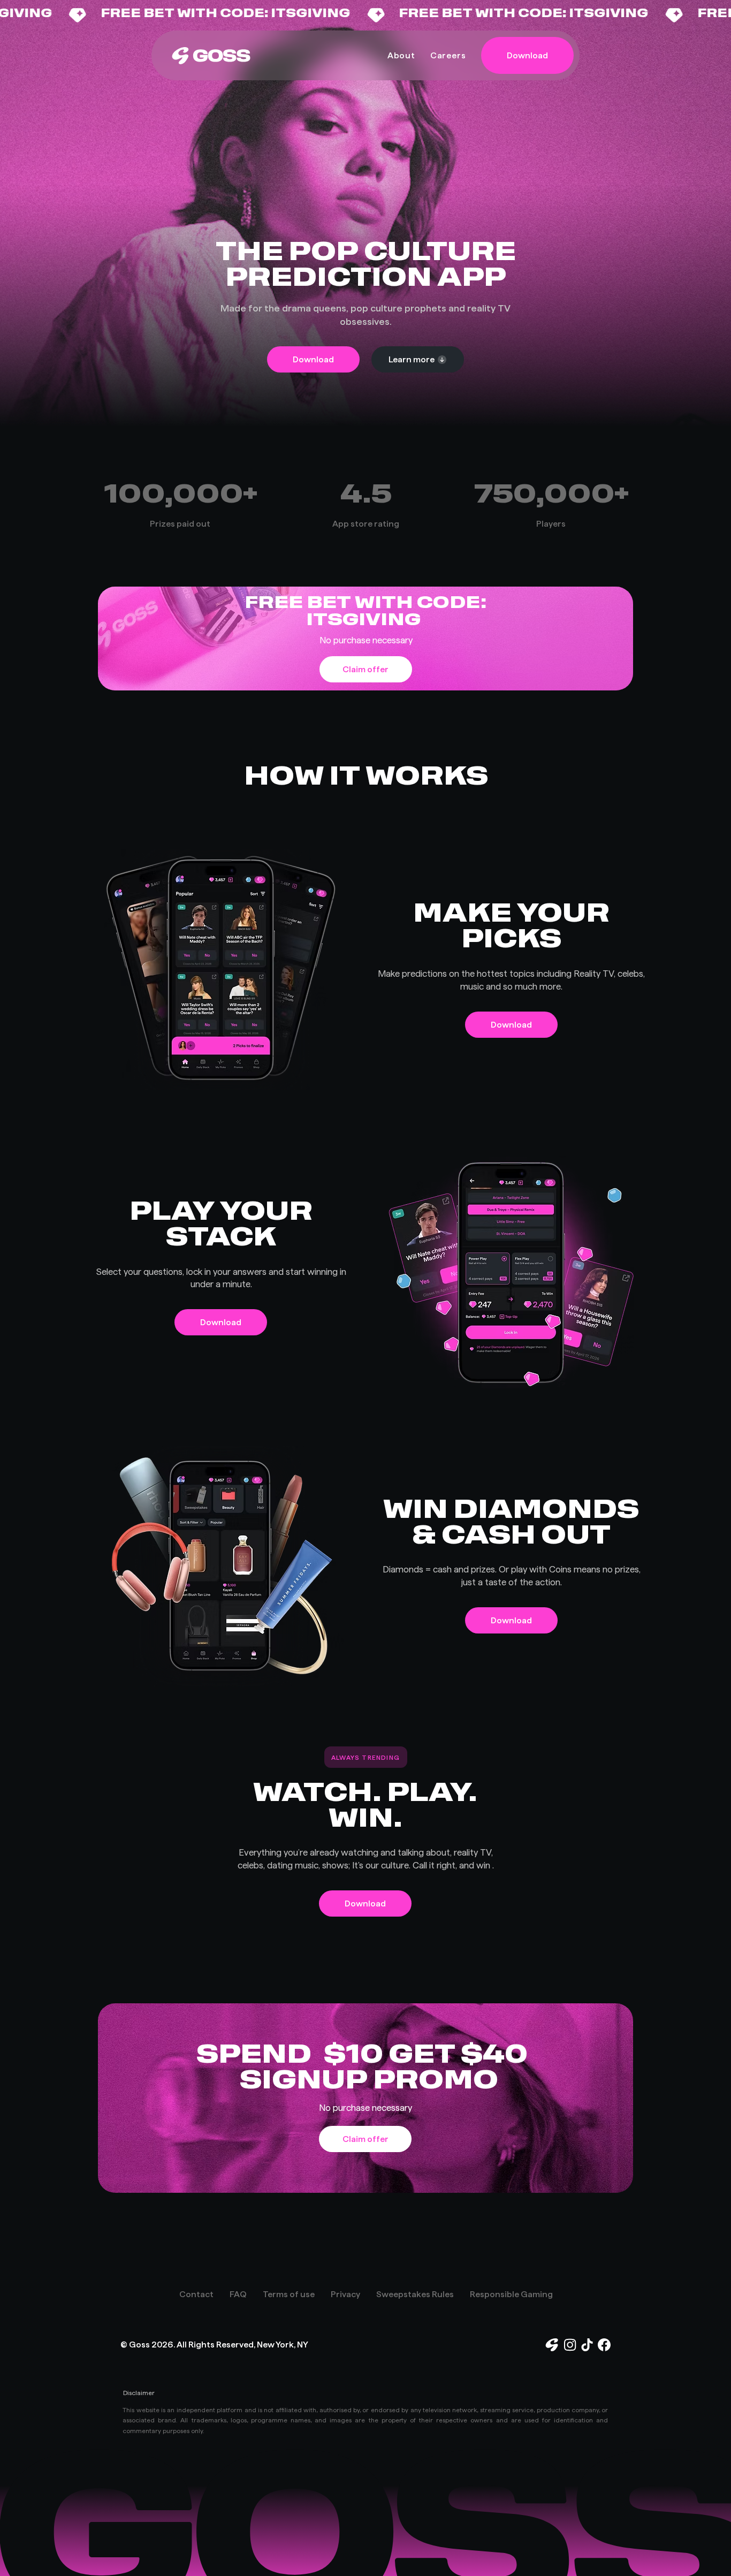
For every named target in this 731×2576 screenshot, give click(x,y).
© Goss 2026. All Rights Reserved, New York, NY (214, 2345)
